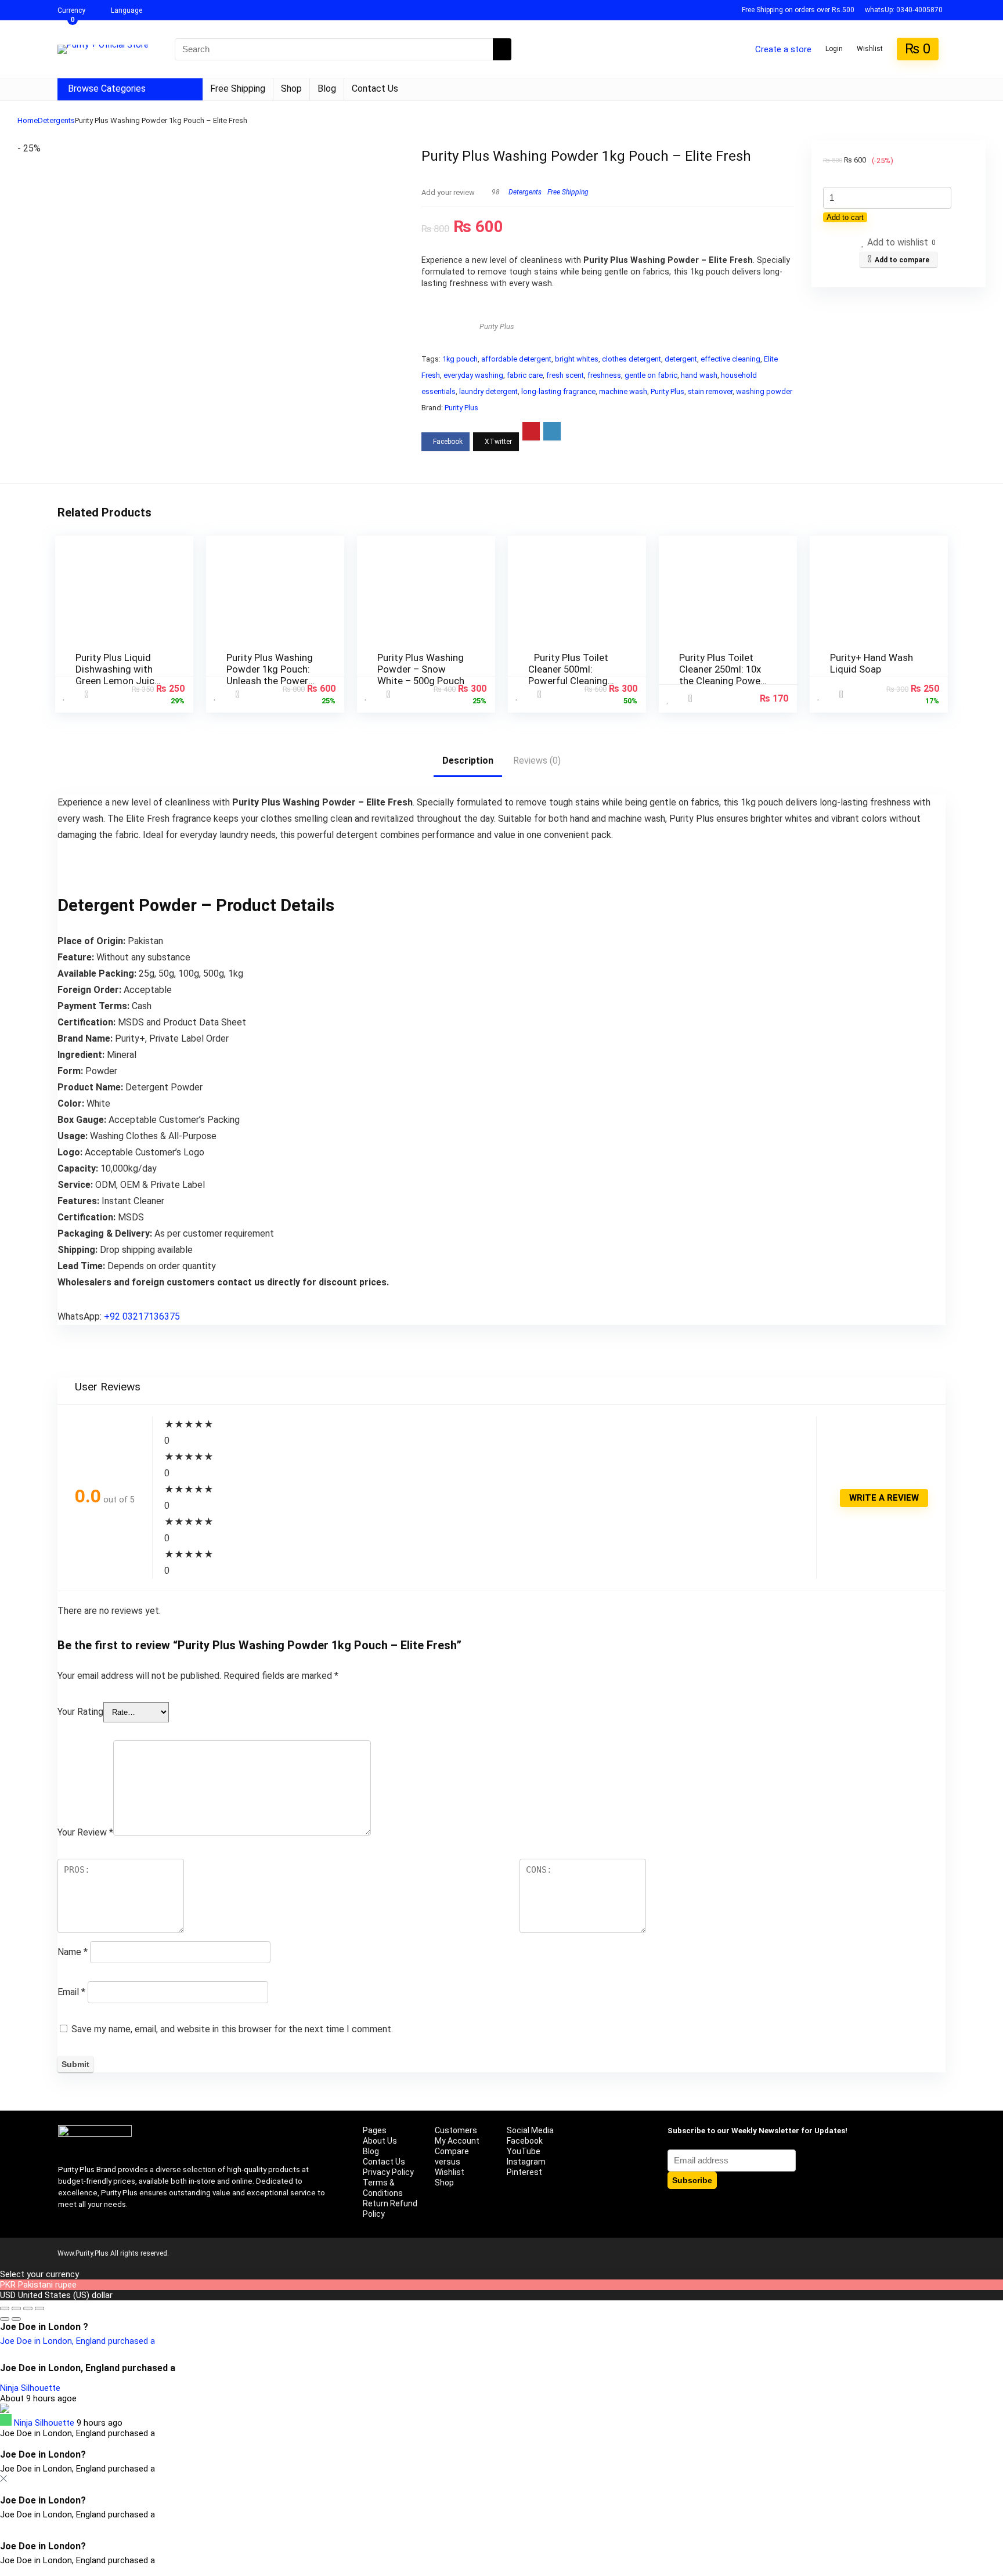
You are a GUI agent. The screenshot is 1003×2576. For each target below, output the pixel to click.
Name (73, 1952)
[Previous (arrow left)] (5, 2319)
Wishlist (450, 2172)
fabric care (525, 375)
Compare (452, 2151)
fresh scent (565, 375)
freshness (604, 375)
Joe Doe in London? (43, 2454)
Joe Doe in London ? (44, 2327)
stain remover (710, 391)
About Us (380, 2141)
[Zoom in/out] (5, 2308)
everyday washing (473, 375)
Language (127, 10)
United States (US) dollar (65, 2295)
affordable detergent (516, 359)
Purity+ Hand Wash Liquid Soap (872, 663)
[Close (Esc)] (39, 2308)
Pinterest (524, 2172)
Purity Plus (497, 326)
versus (448, 2162)
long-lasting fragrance (558, 391)
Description (468, 760)
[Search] (502, 49)
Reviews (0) (537, 760)
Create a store (783, 49)
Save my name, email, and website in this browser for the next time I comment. (232, 2029)
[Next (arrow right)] (16, 2319)
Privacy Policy (388, 2172)
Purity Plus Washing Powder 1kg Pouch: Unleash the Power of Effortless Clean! (270, 675)
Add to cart (845, 217)
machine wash (623, 391)
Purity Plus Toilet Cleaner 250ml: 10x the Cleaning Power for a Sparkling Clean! (721, 681)
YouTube (524, 2151)
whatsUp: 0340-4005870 (904, 10)
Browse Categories (107, 88)
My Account (457, 2141)
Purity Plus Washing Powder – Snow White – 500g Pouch (421, 669)
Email (71, 1992)
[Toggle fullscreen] (16, 2308)
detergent (681, 359)
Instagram (526, 2162)
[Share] (28, 2308)
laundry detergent (488, 391)
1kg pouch (460, 359)
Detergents (56, 120)
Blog (327, 88)
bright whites (577, 359)
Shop (291, 88)
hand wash (699, 375)
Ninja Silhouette (30, 2388)
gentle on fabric (651, 375)
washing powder (764, 391)
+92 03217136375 (142, 1316)
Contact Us (375, 88)
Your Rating (80, 1712)
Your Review (85, 1832)
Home (28, 120)
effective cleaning (730, 359)
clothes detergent (632, 359)
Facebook (525, 2141)
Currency (71, 10)
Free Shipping (238, 88)
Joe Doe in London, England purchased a (77, 2341)
